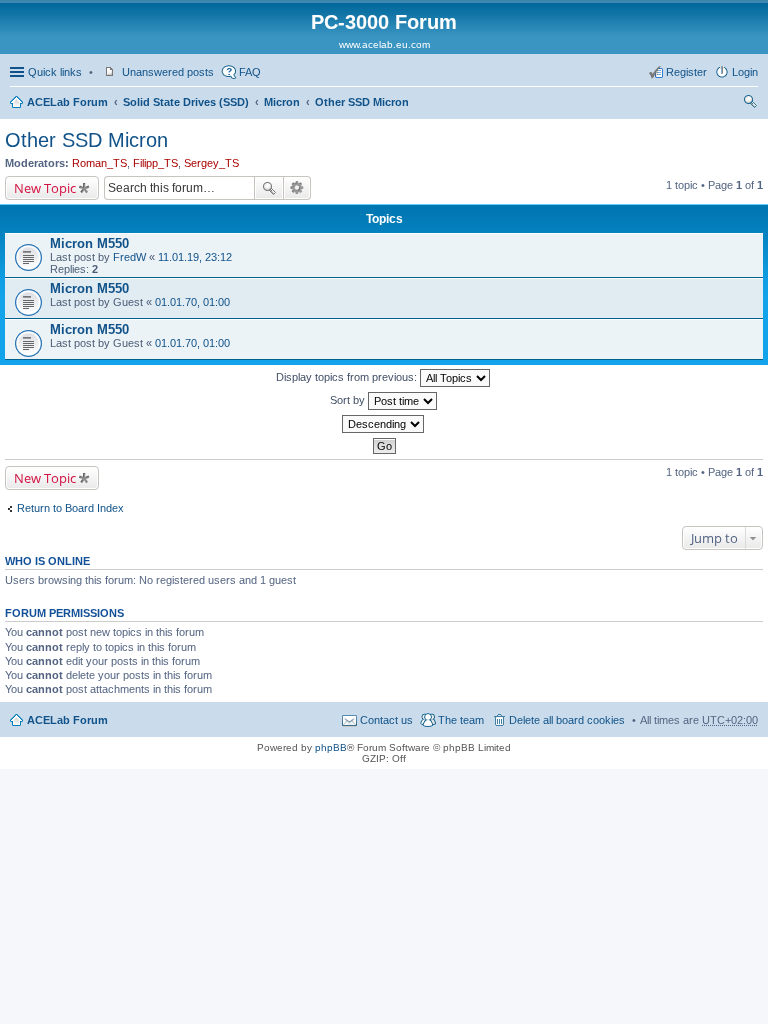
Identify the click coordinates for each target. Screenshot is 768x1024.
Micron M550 (89, 243)
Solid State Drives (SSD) (186, 102)
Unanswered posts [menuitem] (168, 72)
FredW (129, 257)
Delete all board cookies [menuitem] (567, 720)
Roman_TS (99, 163)
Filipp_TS (155, 163)
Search (269, 188)
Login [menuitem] (745, 72)
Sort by (349, 400)
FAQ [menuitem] (250, 72)
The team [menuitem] (461, 720)
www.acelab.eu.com (384, 44)
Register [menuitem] (686, 72)
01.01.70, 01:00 (192, 302)
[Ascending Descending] (384, 424)
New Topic (45, 188)
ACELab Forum (67, 102)
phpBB (331, 747)
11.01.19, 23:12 (195, 257)
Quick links (55, 72)
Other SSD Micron (362, 102)
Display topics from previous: (348, 377)
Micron (282, 102)
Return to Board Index (70, 508)
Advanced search (297, 188)
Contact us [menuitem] (386, 720)
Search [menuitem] (750, 104)
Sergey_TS (211, 163)
